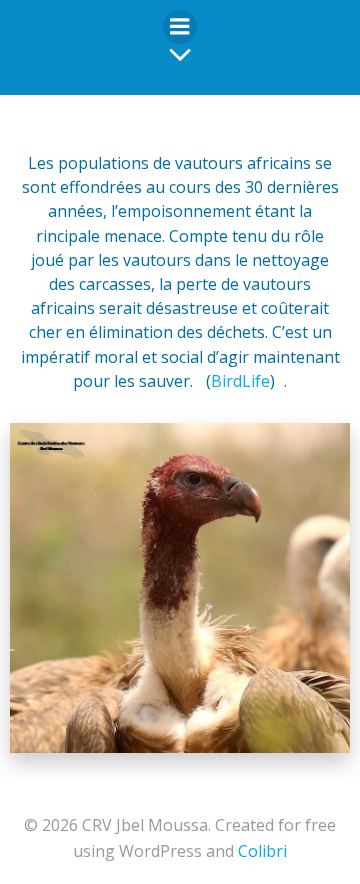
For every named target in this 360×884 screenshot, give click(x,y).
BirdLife (240, 381)
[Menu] (180, 27)
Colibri (262, 851)
